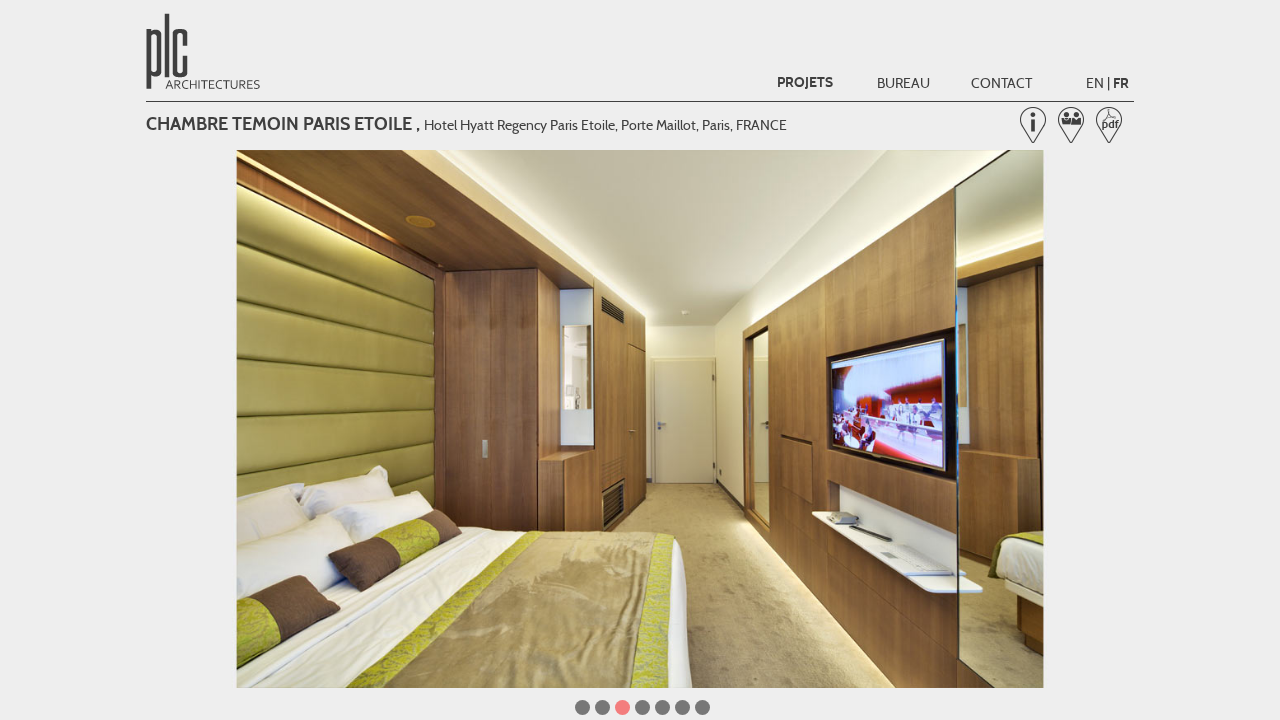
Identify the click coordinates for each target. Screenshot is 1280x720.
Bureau (903, 83)
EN (1095, 83)
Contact (1001, 83)
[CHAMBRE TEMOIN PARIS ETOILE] (640, 419)
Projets (805, 82)
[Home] (206, 87)
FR (1121, 83)
